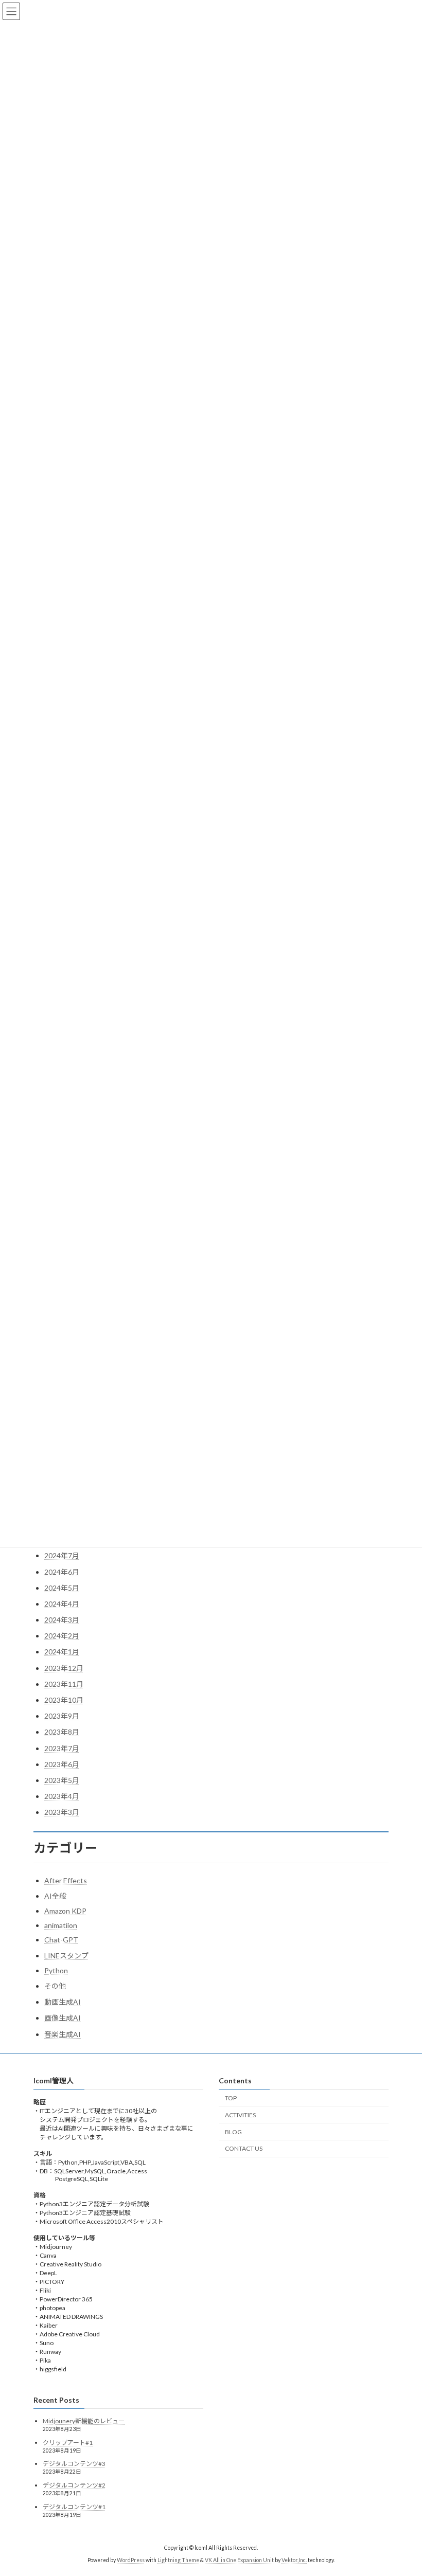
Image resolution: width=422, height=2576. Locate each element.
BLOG (233, 2131)
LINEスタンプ (66, 1956)
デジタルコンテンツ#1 (74, 2506)
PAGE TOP (403, 2488)
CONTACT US (244, 2148)
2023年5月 (62, 1780)
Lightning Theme (178, 2560)
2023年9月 (62, 1716)
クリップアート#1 (68, 2442)
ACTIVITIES (240, 2114)
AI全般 (55, 1896)
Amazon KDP (65, 1911)
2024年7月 (62, 1555)
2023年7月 (62, 1748)
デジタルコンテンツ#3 (74, 2464)
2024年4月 (62, 1604)
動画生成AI (63, 2002)
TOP (231, 2098)
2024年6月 (62, 1572)
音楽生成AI (63, 2034)
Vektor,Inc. (294, 2560)
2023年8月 (62, 1732)
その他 (55, 1986)
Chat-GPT (61, 1940)
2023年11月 (64, 1684)
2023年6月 (62, 1764)
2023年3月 (62, 1812)
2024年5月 (62, 1588)
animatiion (61, 1925)
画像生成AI (63, 2018)
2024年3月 (62, 1620)
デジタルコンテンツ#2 (74, 2485)
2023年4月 (62, 1796)
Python (56, 1970)
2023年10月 (64, 1700)
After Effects (66, 1880)
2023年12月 (64, 1668)
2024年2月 (62, 1636)
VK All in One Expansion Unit (239, 2560)
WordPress (131, 2560)
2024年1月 (62, 1652)
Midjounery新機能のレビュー (84, 2421)
